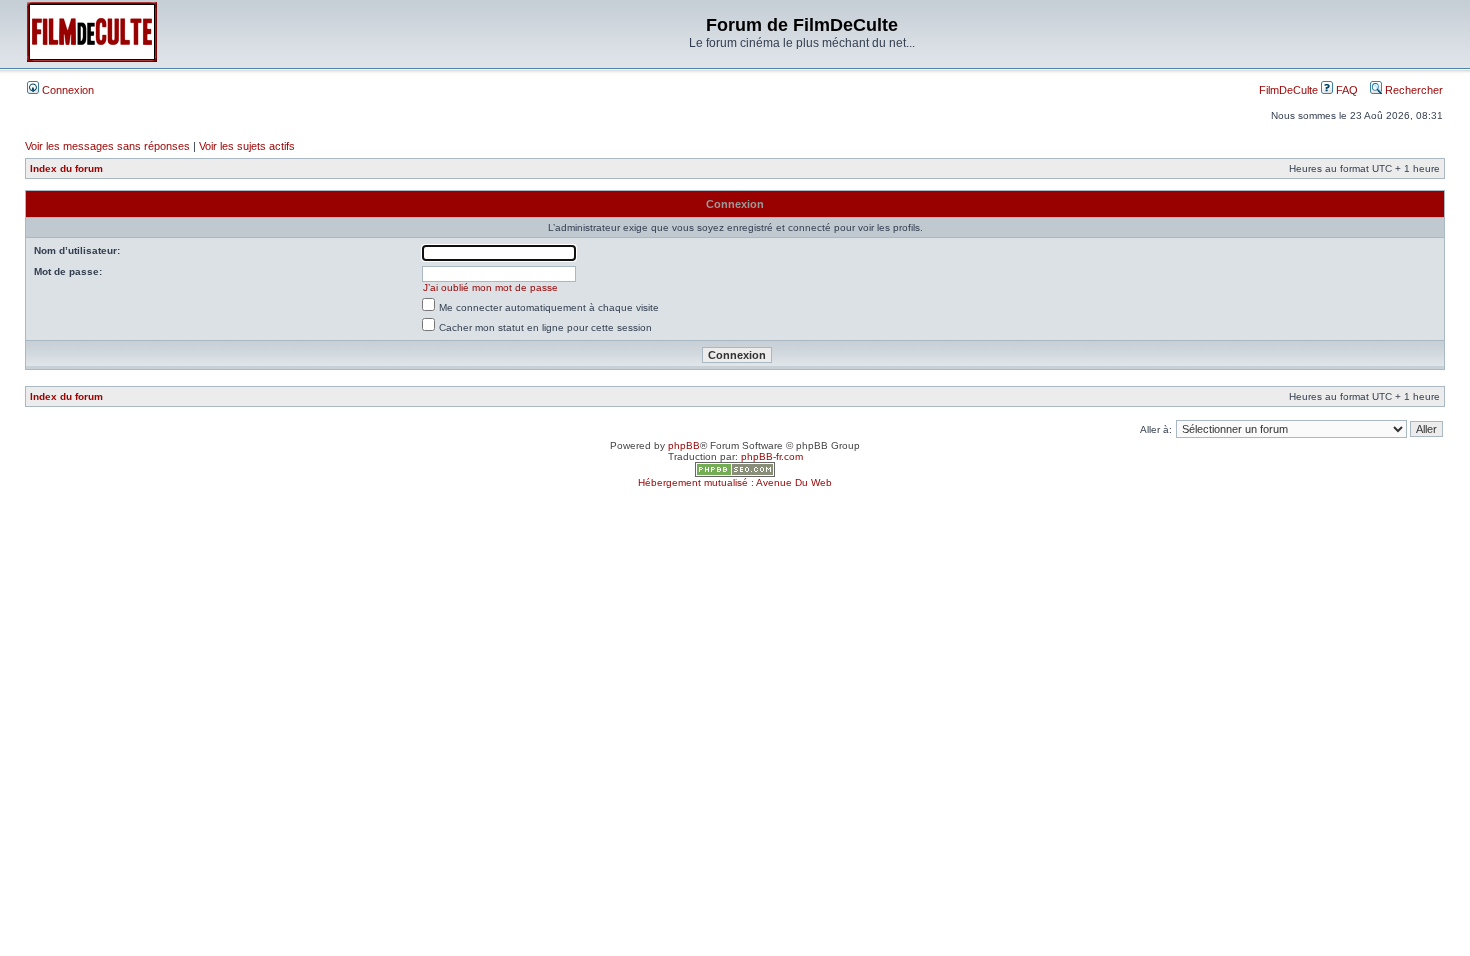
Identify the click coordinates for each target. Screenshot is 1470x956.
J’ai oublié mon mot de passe (490, 287)
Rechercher (1412, 90)
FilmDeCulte (1288, 90)
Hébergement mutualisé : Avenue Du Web (735, 482)
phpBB (684, 445)
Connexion (66, 90)
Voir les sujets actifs (247, 146)
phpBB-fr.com (772, 456)
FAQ (1345, 90)
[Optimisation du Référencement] (735, 473)
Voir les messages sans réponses (107, 146)
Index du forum (66, 168)
